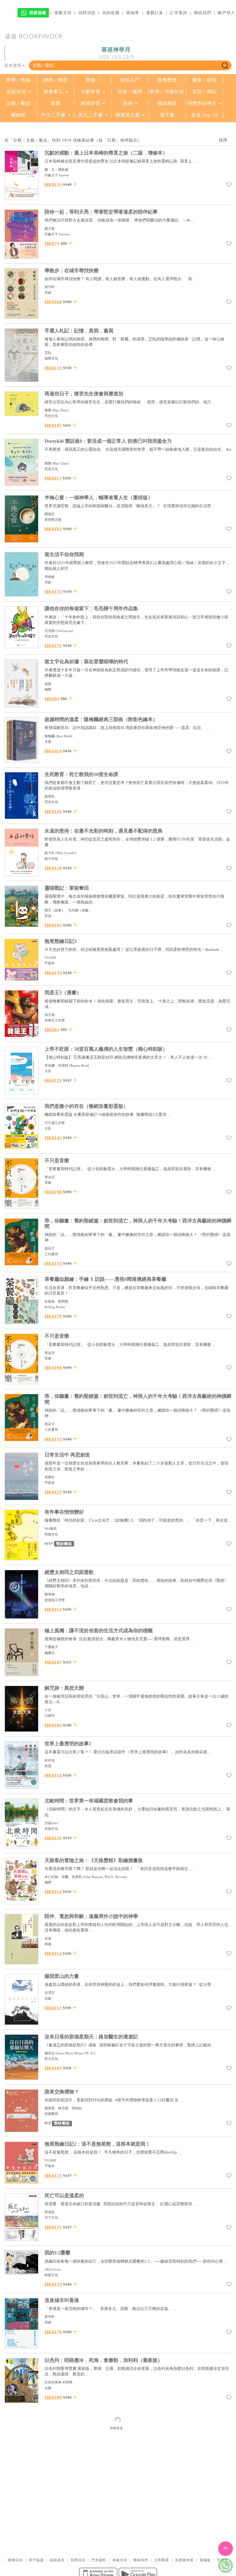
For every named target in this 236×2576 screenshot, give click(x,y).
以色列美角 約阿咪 (59, 2382)
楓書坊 (50, 1653)
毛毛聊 (50, 631)
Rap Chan (60, 410)
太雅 (48, 2388)
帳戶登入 (226, 13)
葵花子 (50, 1248)
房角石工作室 (55, 1020)
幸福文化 (51, 1829)
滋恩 (48, 684)
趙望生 (50, 796)
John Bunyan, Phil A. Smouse (105, 1877)
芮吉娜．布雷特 (56, 1065)
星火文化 (51, 2059)
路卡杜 (50, 853)
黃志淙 (50, 1177)
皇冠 (48, 1766)
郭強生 (50, 2212)
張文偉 (50, 1015)
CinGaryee (64, 631)
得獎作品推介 (202, 103)
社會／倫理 (130, 92)
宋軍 (48, 1939)
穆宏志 (50, 2053)
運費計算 (155, 13)
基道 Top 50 (205, 115)
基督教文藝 (53, 520)
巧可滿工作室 (55, 1123)
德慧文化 (51, 358)
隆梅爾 (50, 736)
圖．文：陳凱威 (56, 170)
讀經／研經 (56, 80)
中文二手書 (54, 115)
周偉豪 (50, 577)
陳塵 (48, 410)
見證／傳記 (204, 92)
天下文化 (51, 2217)
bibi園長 (51, 1528)
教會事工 (53, 92)
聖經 (91, 80)
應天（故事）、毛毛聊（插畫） (68, 910)
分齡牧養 (91, 92)
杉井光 (50, 1760)
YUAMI (50, 958)
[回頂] (226, 2549)
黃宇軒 (50, 287)
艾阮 (48, 353)
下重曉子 (51, 1647)
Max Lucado (66, 853)
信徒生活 (16, 92)
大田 (48, 1071)
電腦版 (205, 2560)
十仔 (48, 1710)
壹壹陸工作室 (55, 1600)
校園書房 (51, 2114)
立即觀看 (162, 2560)
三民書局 (51, 1254)
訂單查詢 (179, 13)
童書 (56, 103)
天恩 (48, 742)
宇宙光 (50, 1483)
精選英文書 (129, 115)
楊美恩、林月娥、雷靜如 (63, 2108)
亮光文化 (51, 416)
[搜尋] (225, 65)
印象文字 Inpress (57, 175)
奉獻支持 (63, 13)
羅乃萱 (50, 229)
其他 (128, 103)
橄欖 (48, 689)
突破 (48, 292)
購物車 (133, 13)
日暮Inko (51, 1823)
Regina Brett (79, 1065)
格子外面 (51, 859)
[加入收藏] (229, 186)
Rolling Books (55, 1307)
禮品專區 (167, 103)
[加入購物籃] (75, 184)
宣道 (48, 916)
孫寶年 (50, 1477)
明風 (48, 1944)
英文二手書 (91, 115)
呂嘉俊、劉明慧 (56, 1301)
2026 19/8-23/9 (116, 53)
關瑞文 (50, 514)
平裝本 (50, 963)
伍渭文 (50, 1993)
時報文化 (51, 1534)
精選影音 (91, 103)
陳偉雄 (50, 1594)
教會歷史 (167, 80)
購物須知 (15, 2560)
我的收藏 (111, 13)
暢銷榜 (18, 115)
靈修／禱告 (204, 80)
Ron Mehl (64, 736)
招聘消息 (87, 13)
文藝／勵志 (18, 103)
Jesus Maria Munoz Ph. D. (75, 2053)
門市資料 (99, 2560)
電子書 (167, 115)
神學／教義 (18, 80)
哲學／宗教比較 (167, 92)
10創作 (50, 1715)
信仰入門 (130, 80)
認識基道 (57, 2560)
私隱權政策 (184, 2560)
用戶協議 (36, 2560)
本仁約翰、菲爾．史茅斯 (63, 1877)
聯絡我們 (203, 13)
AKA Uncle (53, 2269)
